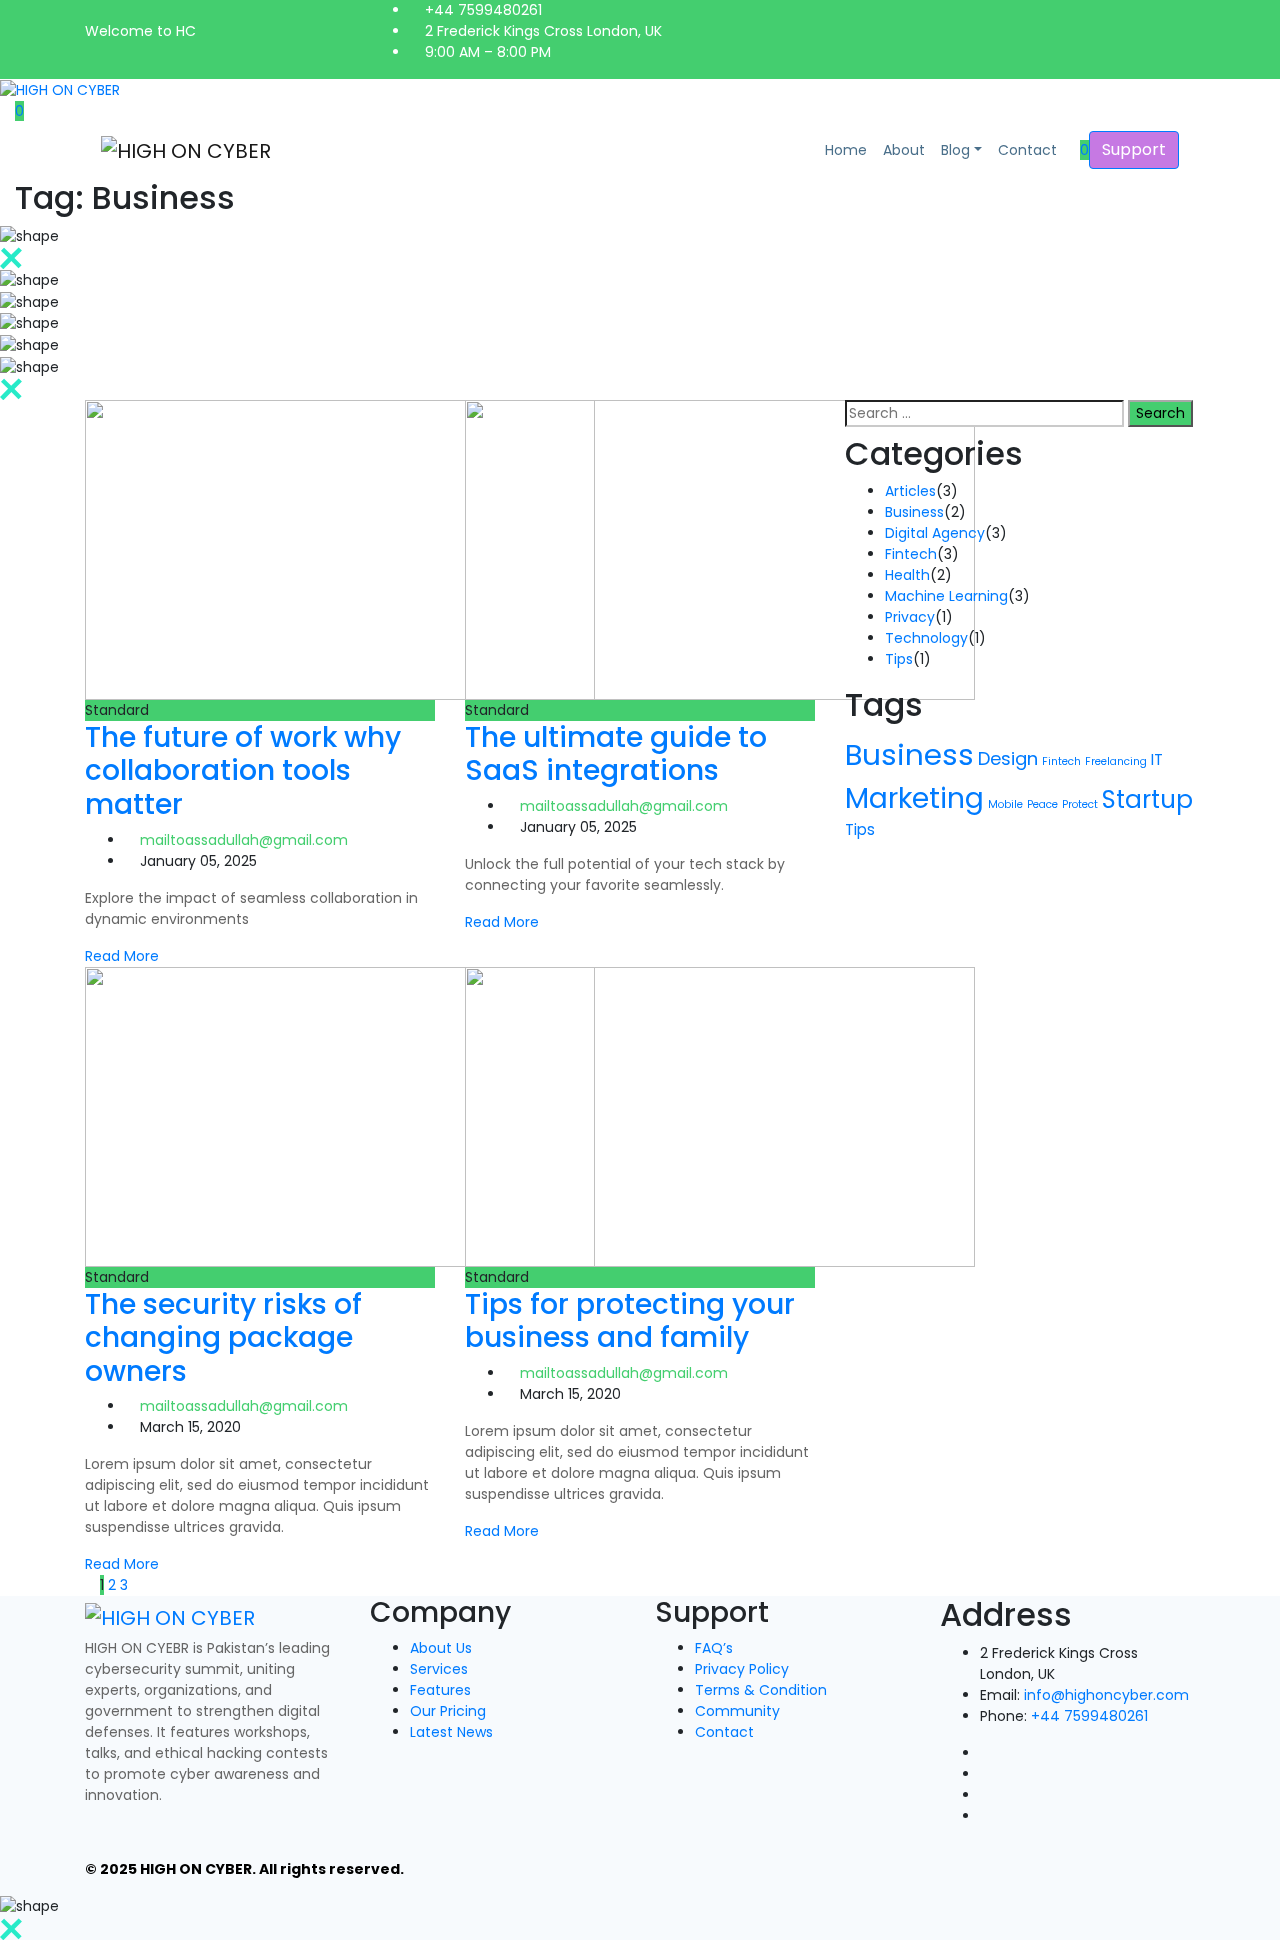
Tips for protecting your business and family (630, 1321)
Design (1008, 758)
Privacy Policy (742, 1669)
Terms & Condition (761, 1690)
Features (440, 1690)
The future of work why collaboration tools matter (243, 771)
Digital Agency (935, 533)
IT (1157, 759)
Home (846, 150)
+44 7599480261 (481, 10)
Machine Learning (946, 596)
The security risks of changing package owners (223, 1338)
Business (914, 512)
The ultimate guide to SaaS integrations (616, 754)
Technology (926, 638)
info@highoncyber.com (1106, 1695)
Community (737, 1711)
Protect (1080, 804)
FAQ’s (714, 1648)
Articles (910, 491)
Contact (1027, 150)
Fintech (911, 554)
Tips (899, 659)
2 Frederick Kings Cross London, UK (541, 31)
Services (439, 1669)
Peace (1042, 804)
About (904, 150)
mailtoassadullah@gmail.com (244, 840)
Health (907, 575)
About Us (441, 1648)
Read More (122, 956)
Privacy (910, 617)
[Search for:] (984, 413)
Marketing (914, 798)
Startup (1147, 799)
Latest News (451, 1732)
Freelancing (1116, 761)
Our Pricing (448, 1711)
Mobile (1005, 804)
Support (1134, 149)
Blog (955, 150)
